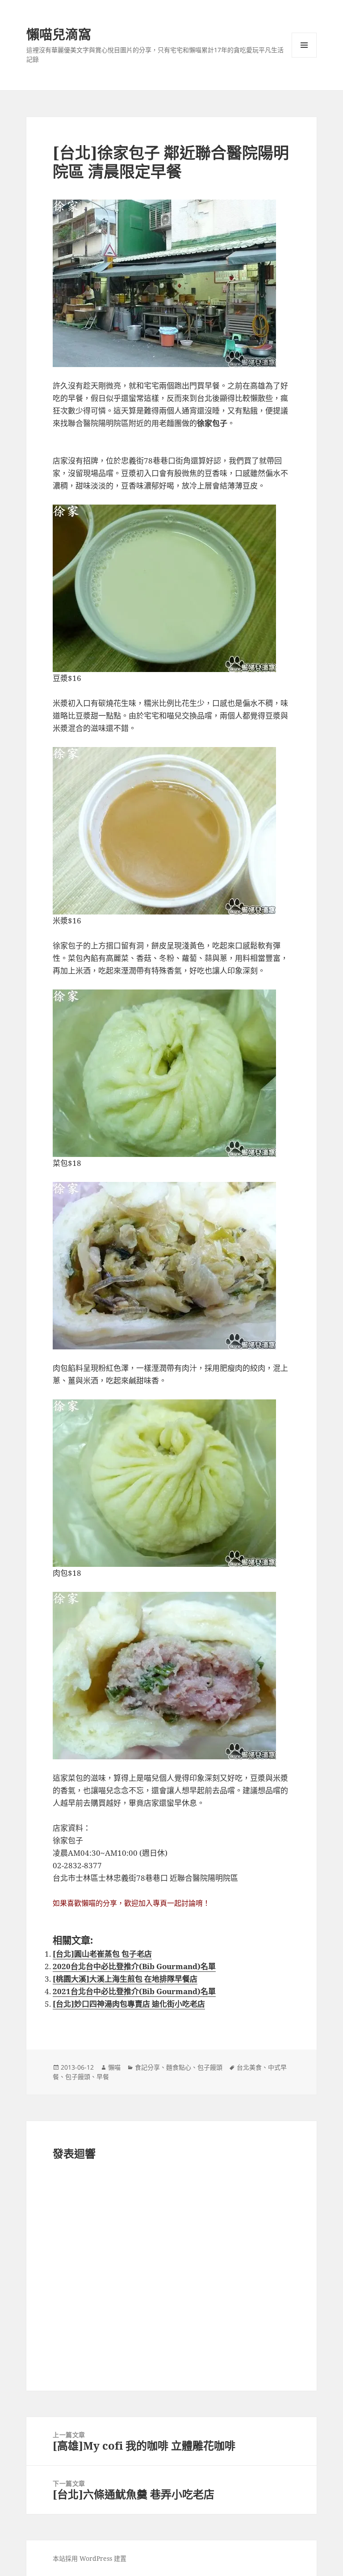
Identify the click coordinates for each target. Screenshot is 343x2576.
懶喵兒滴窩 (59, 34)
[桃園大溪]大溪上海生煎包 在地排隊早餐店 (125, 1979)
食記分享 (147, 2067)
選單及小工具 (304, 45)
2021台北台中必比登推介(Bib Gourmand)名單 (134, 1991)
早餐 (103, 2077)
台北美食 (249, 2067)
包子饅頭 (210, 2067)
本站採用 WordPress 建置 (90, 2558)
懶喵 (114, 2067)
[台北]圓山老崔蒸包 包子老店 (102, 1954)
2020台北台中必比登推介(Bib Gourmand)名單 (134, 1966)
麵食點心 (179, 2067)
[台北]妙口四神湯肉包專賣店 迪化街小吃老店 (129, 2004)
